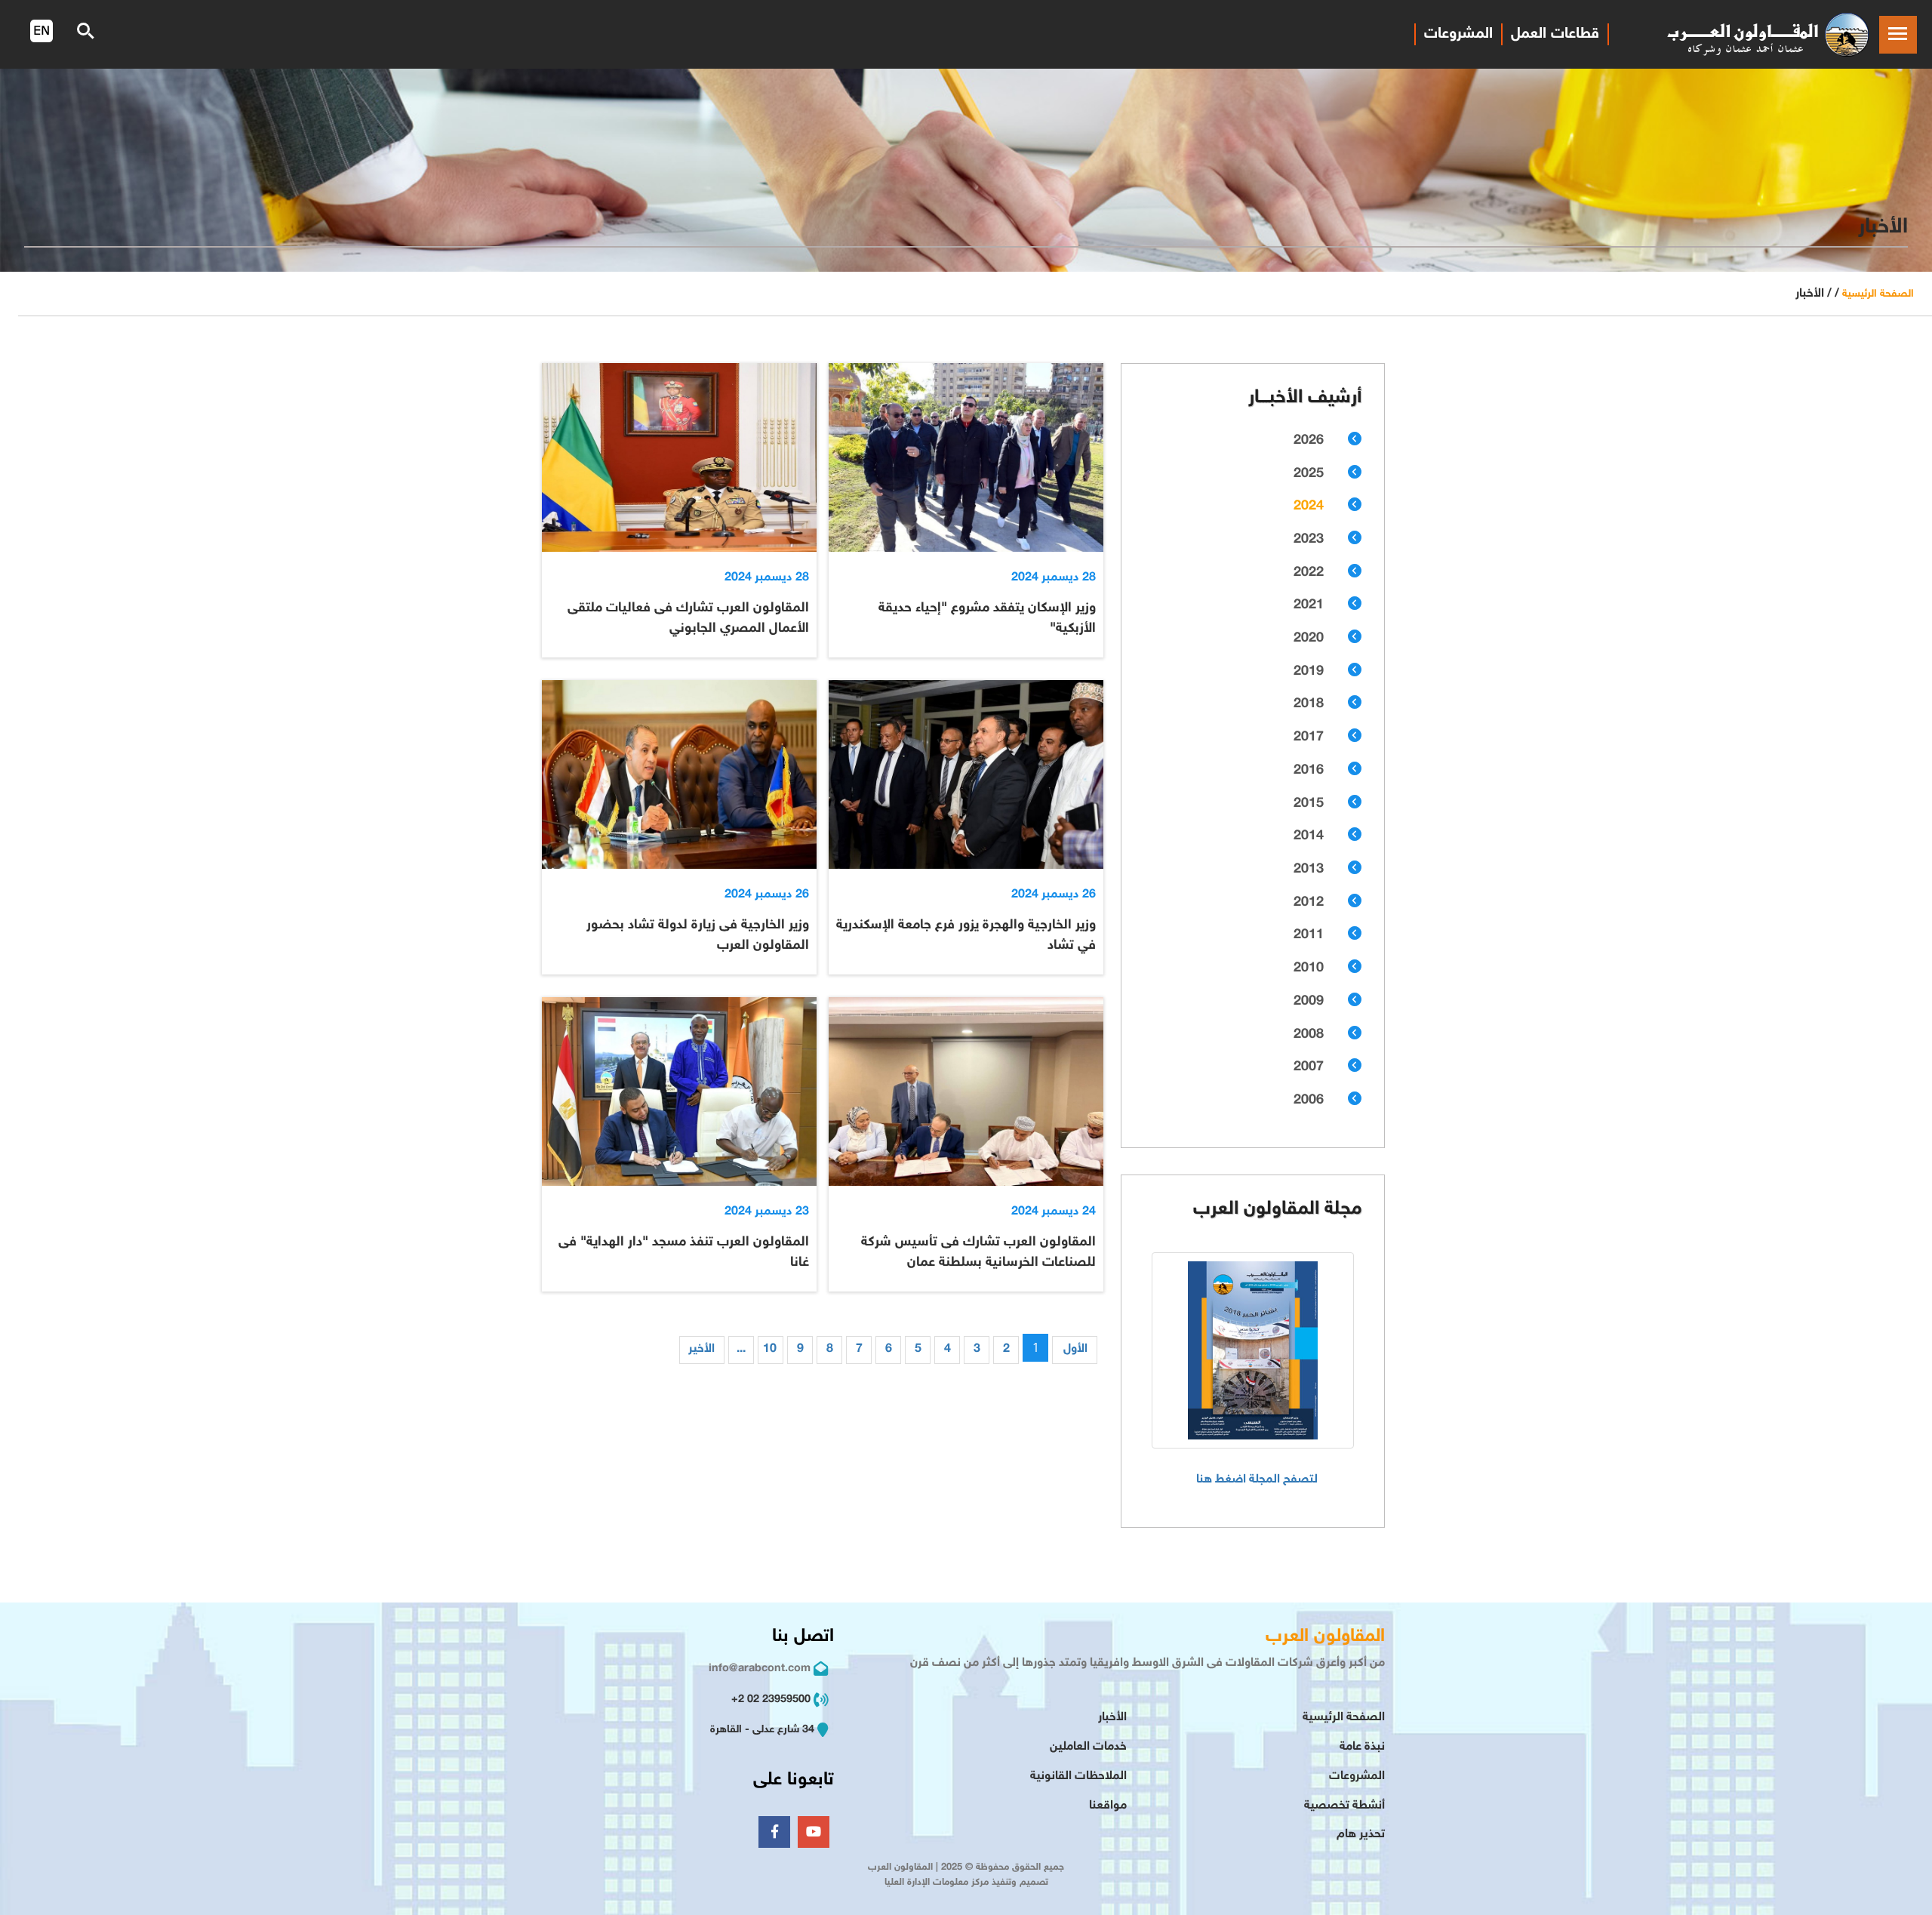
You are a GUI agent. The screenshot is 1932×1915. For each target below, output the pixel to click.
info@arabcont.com (760, 1669)
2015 (1309, 804)
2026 (1309, 441)
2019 (1309, 672)
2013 (1309, 870)
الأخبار (1112, 1718)
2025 (1309, 474)
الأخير (701, 1349)
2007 (1309, 1067)
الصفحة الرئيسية (1878, 294)
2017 (1309, 737)
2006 (1309, 1101)
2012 (1309, 903)
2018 (1309, 704)
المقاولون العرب (1325, 1637)
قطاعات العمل (1555, 34)
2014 (1309, 836)
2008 (1309, 1035)
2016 (1309, 771)
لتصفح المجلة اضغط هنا (1257, 1480)
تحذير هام (1361, 1835)
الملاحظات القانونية (1078, 1776)
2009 (1309, 1002)
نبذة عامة (1362, 1747)
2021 (1309, 605)
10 (770, 1349)
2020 (1309, 639)
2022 (1309, 573)
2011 (1309, 935)
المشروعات (1458, 34)
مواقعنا (1108, 1806)
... (741, 1349)
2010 (1309, 968)
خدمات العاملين (1088, 1747)
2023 (1309, 540)
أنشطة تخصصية (1344, 1806)
